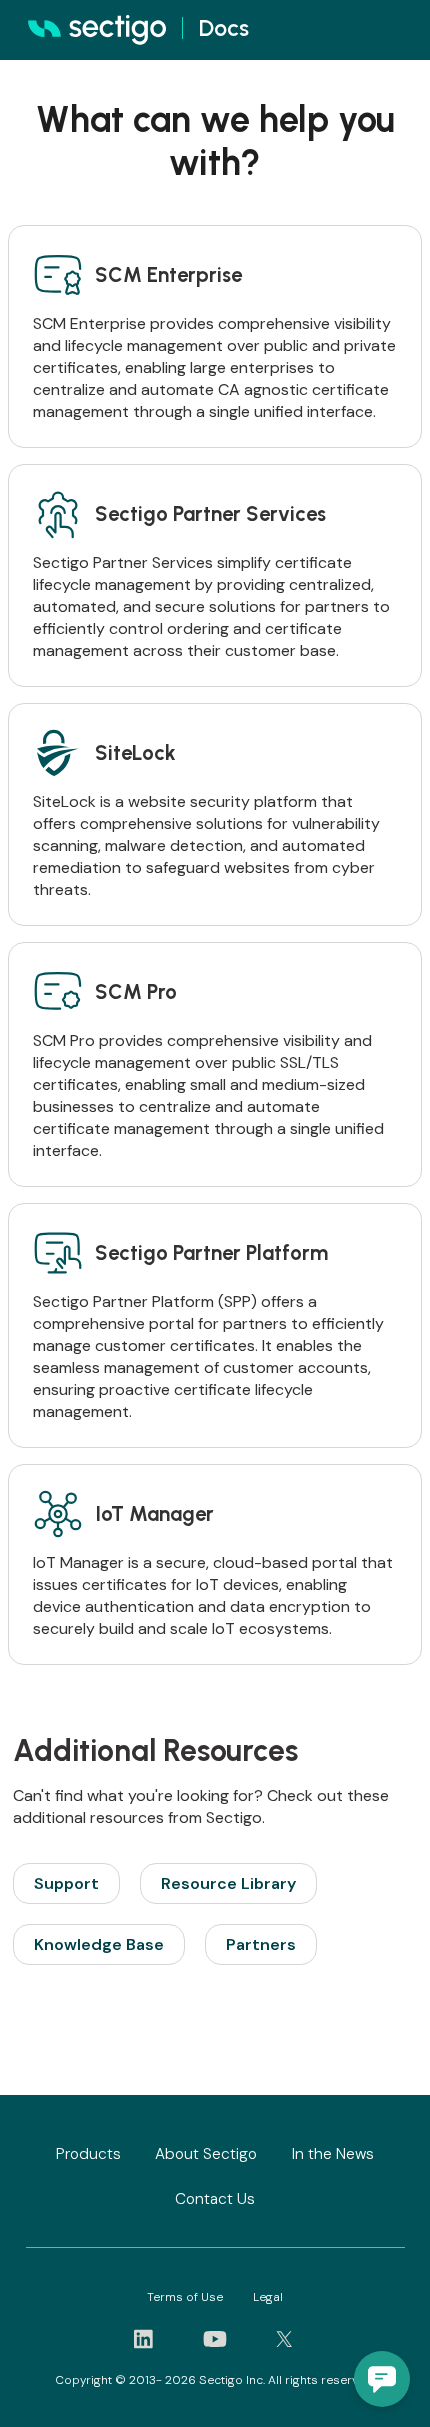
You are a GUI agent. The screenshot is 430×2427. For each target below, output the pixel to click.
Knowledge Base (99, 1944)
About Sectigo (206, 2154)
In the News (333, 2154)
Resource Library (228, 1883)
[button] (382, 2379)
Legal (268, 2297)
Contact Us (215, 2199)
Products (88, 2154)
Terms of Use (185, 2297)
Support (66, 1883)
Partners (261, 1944)
